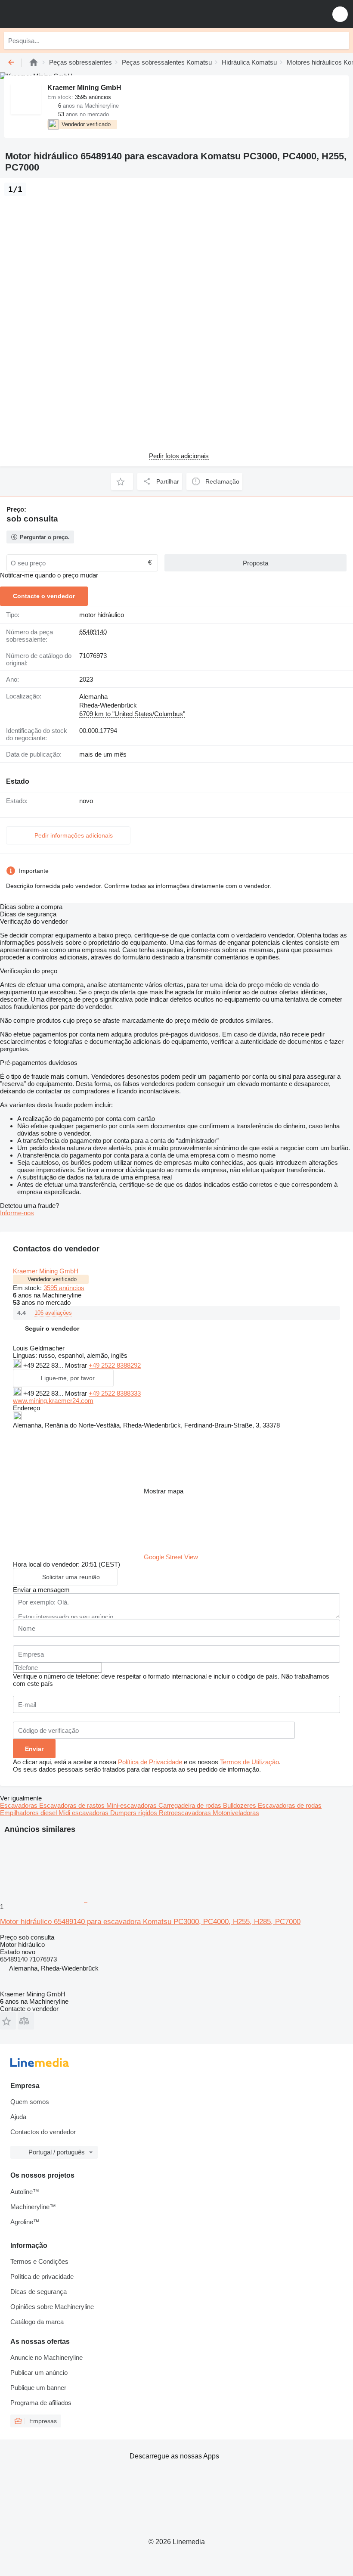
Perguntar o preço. (45, 537)
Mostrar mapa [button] (164, 1491)
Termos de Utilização (249, 1762)
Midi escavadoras (84, 1813)
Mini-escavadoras (132, 1805)
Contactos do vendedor (43, 2132)
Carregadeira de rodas (191, 1805)
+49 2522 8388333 (115, 1393)
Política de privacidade (42, 2277)
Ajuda (18, 2117)
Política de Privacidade (150, 1762)
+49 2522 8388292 (115, 1365)
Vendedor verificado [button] (52, 1279)
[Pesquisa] (341, 40)
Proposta (255, 563)
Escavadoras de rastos (73, 1805)
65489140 (93, 632)
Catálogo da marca (37, 2322)
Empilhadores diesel (29, 1813)
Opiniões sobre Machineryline (52, 2307)
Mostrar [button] (77, 1365)
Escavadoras (20, 1805)
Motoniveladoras (236, 1813)
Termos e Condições (39, 2261)
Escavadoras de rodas (290, 1805)
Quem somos (30, 2102)
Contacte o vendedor (44, 596)
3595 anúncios (64, 1288)
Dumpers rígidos (135, 1813)
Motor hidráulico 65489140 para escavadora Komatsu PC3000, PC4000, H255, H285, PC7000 (150, 1922)
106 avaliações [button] (53, 1313)
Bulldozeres (240, 1805)
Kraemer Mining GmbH (46, 1271)
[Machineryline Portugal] (60, 14)
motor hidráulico (102, 615)
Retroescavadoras (186, 1813)
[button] (340, 14)
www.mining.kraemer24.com (53, 1401)
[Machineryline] (34, 62)
